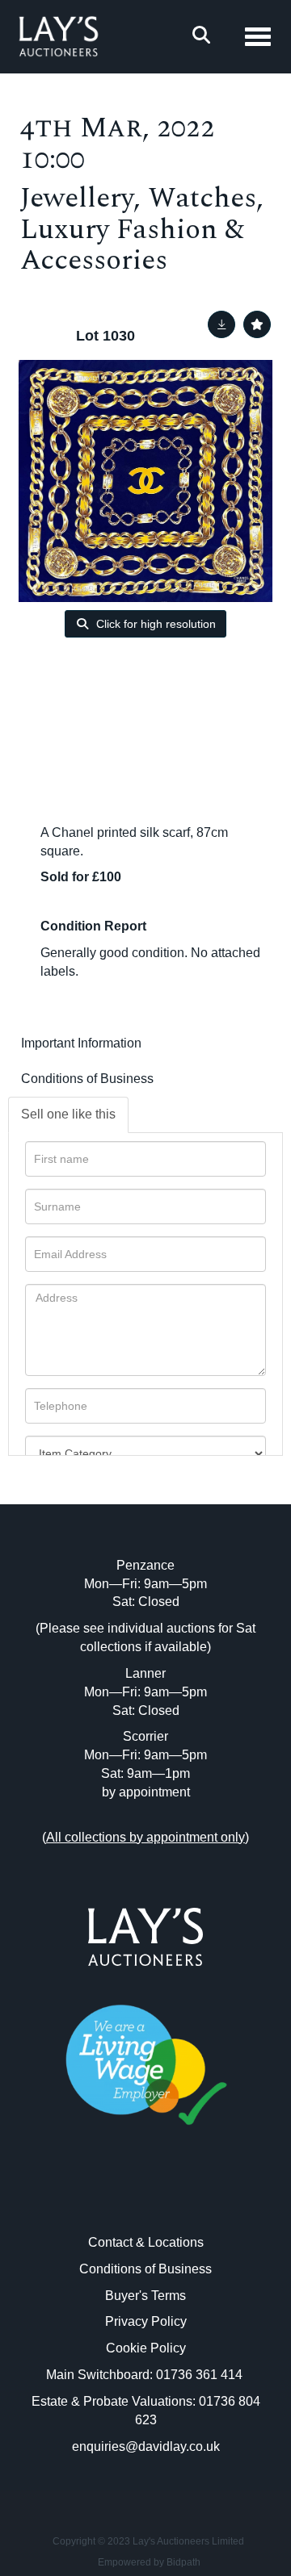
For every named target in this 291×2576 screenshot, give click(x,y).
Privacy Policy (146, 2321)
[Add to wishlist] (257, 324)
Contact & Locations (146, 2242)
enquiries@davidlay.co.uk (146, 2446)
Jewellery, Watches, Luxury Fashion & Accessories (142, 229)
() (145, 1837)
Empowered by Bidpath (149, 2562)
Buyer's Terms (145, 2296)
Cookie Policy (146, 2348)
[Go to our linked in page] (145, 2197)
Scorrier (145, 1736)
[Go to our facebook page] (112, 2197)
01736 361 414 (201, 2375)
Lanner (145, 1673)
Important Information (81, 1043)
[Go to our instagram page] (179, 2197)
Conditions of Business (87, 1079)
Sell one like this (68, 1114)
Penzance (145, 1565)
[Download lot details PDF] (221, 324)
